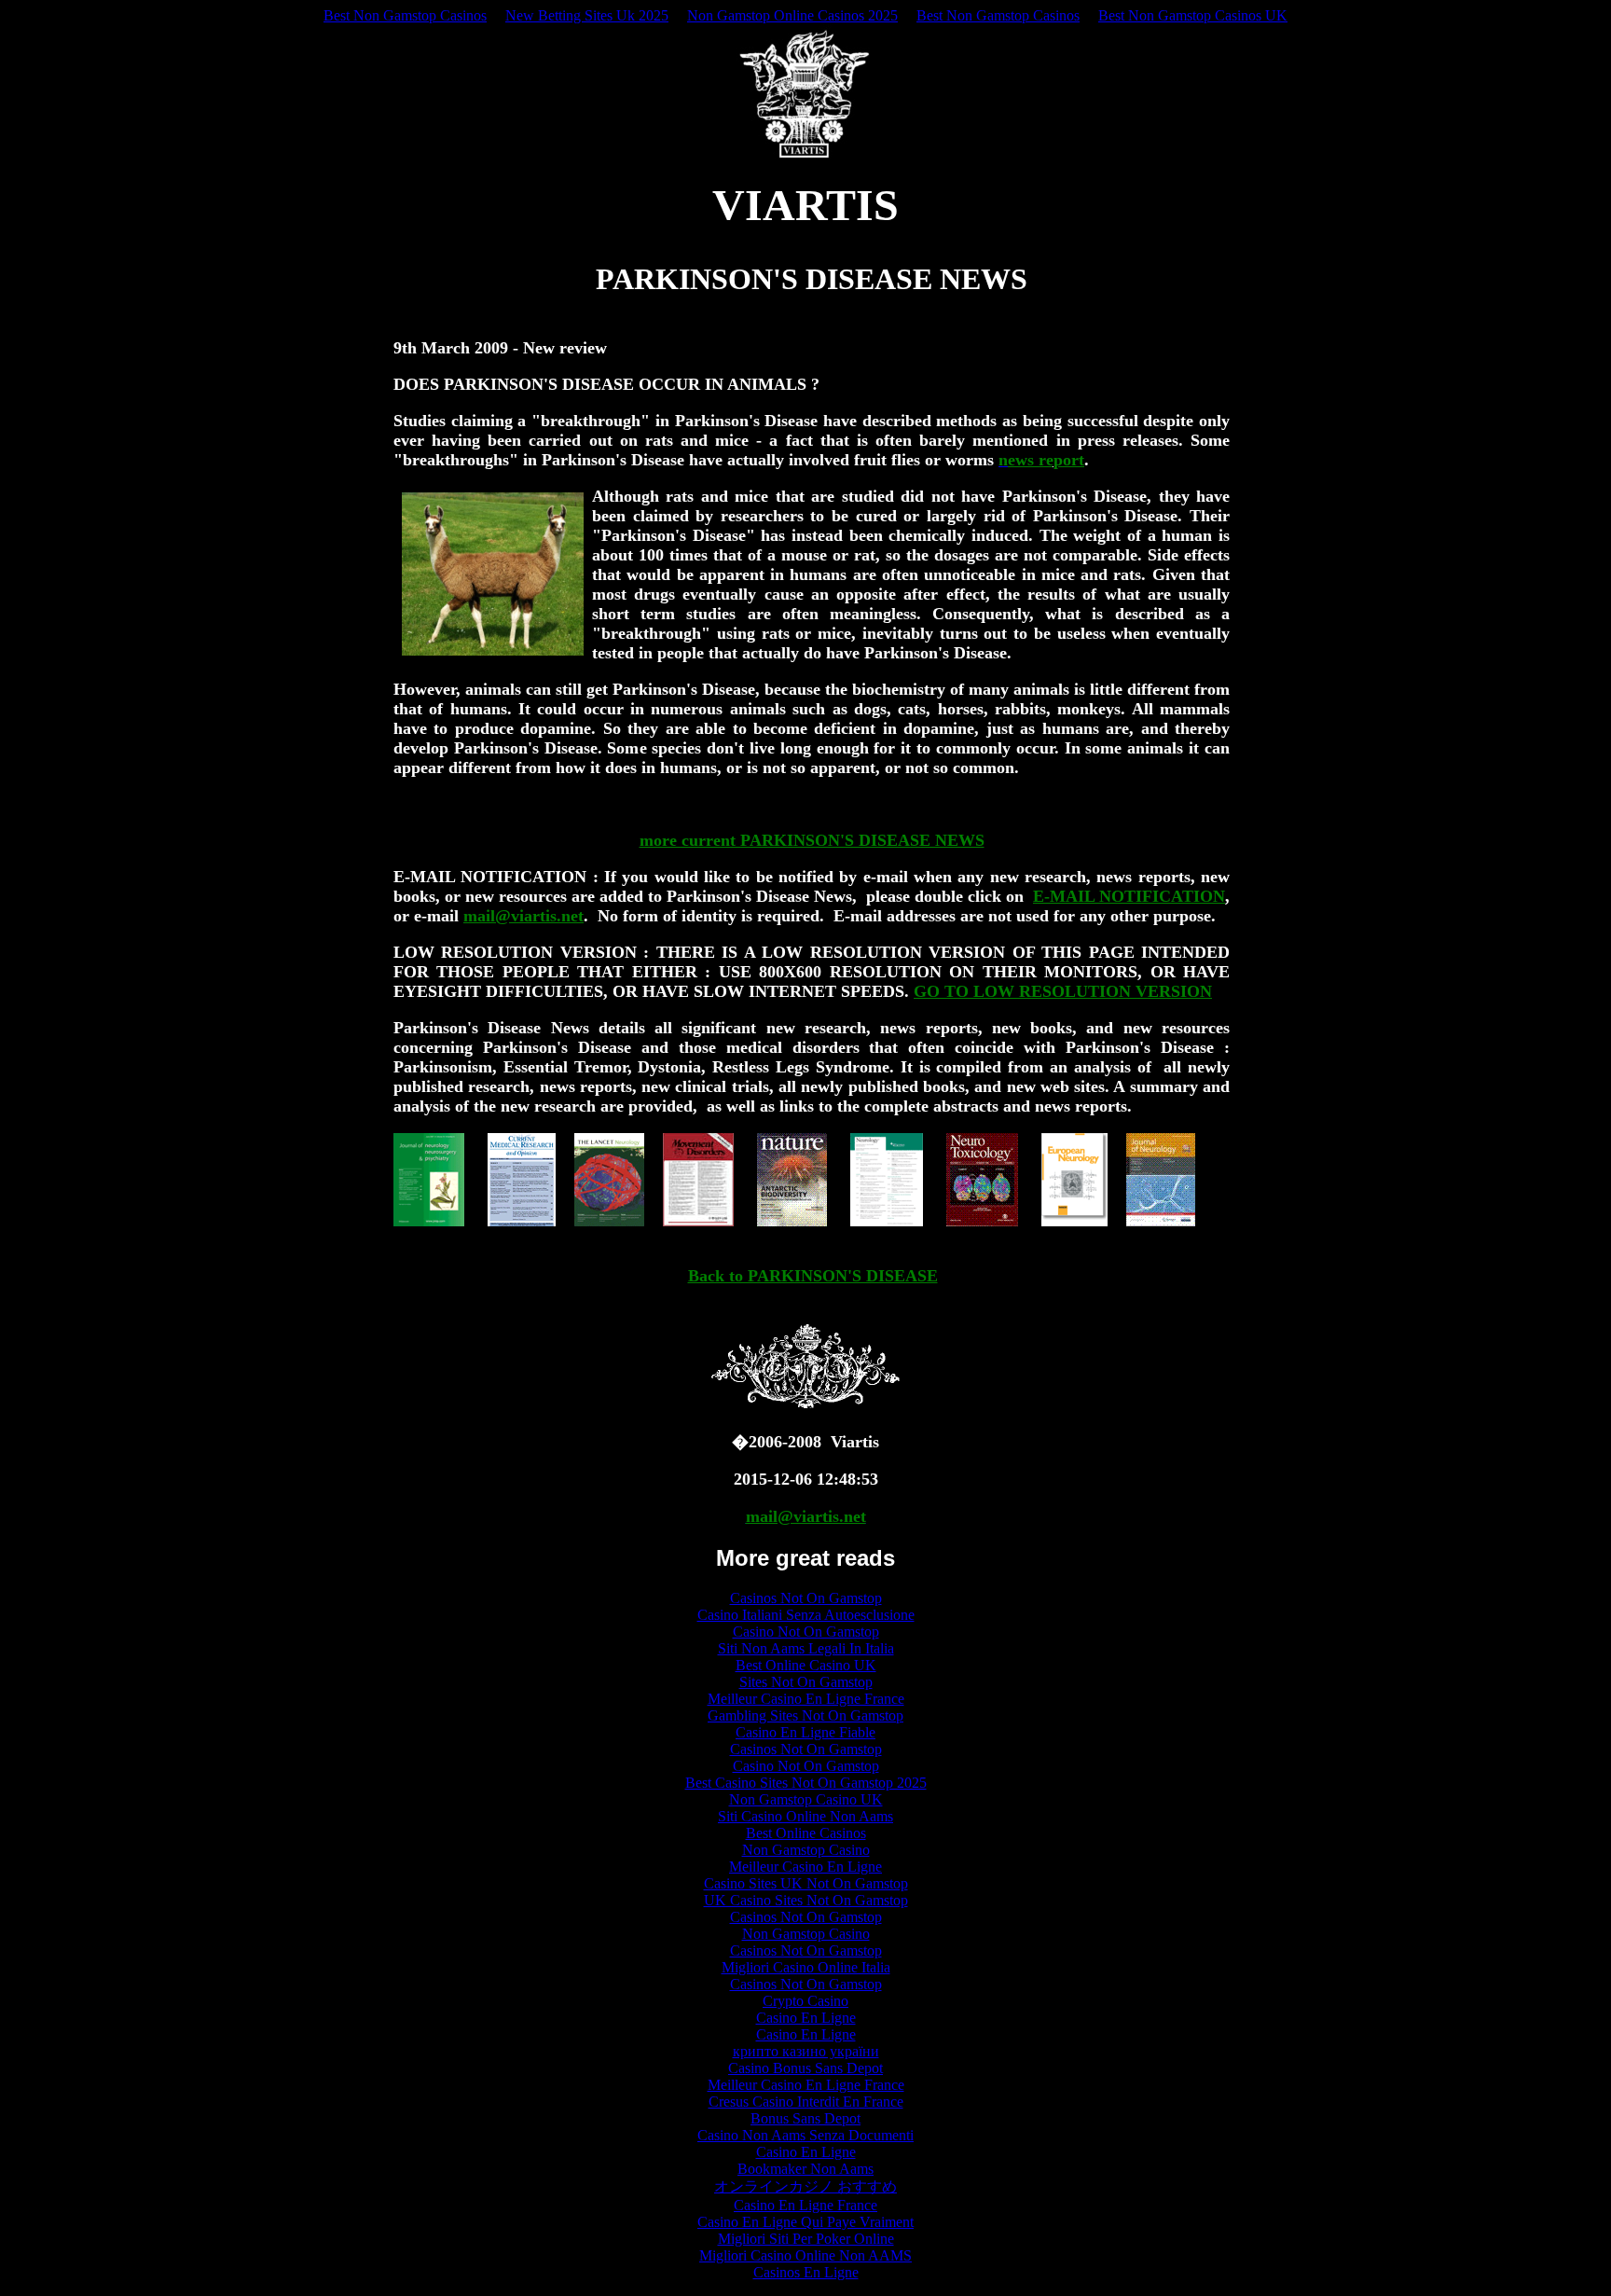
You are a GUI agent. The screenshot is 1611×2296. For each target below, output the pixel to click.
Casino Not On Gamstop (806, 1632)
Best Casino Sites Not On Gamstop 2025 (806, 1783)
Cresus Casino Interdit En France (806, 2102)
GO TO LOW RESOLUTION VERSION (1063, 991)
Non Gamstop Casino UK (806, 1799)
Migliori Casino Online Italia (806, 1967)
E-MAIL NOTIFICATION (1129, 896)
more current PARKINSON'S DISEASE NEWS (812, 840)
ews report (1046, 460)
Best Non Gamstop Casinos (405, 15)
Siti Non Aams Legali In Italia (806, 1648)
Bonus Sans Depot (805, 2118)
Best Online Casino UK (806, 1665)
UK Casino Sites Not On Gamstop (806, 1900)
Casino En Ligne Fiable (805, 1732)
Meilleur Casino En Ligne (805, 1867)
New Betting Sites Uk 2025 (587, 15)
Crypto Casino (805, 2001)
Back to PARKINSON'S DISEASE (813, 1276)
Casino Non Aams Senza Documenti (805, 2135)
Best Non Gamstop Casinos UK (1193, 15)
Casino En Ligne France (805, 2205)
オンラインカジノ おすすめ (805, 2186)
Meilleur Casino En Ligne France (806, 1699)
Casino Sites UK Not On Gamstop (806, 1883)
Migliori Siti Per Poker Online (806, 2239)
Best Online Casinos (806, 1833)
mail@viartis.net (523, 916)
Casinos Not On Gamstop (806, 1598)
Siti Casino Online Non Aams (805, 1816)
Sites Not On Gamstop (806, 1682)
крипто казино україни (806, 2051)
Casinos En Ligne (806, 2272)
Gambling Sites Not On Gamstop (805, 1715)
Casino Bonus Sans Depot (805, 2068)
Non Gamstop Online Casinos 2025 (792, 15)
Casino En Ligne (806, 2018)
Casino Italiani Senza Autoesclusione (806, 1615)
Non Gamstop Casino (806, 1850)
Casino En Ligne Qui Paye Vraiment (805, 2222)
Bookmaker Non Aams (805, 2169)
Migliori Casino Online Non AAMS (805, 2255)
